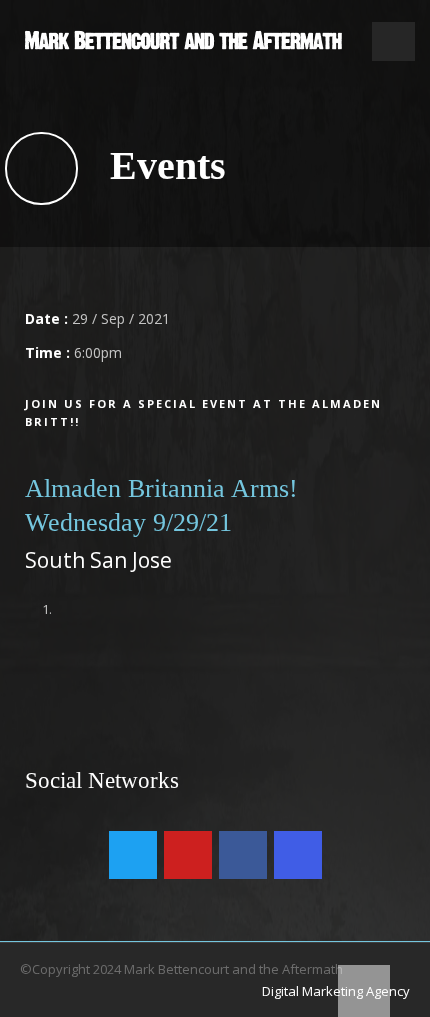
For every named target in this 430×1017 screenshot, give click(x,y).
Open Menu (393, 41)
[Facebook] (243, 855)
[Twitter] (133, 855)
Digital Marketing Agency (336, 991)
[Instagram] (298, 855)
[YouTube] (188, 855)
